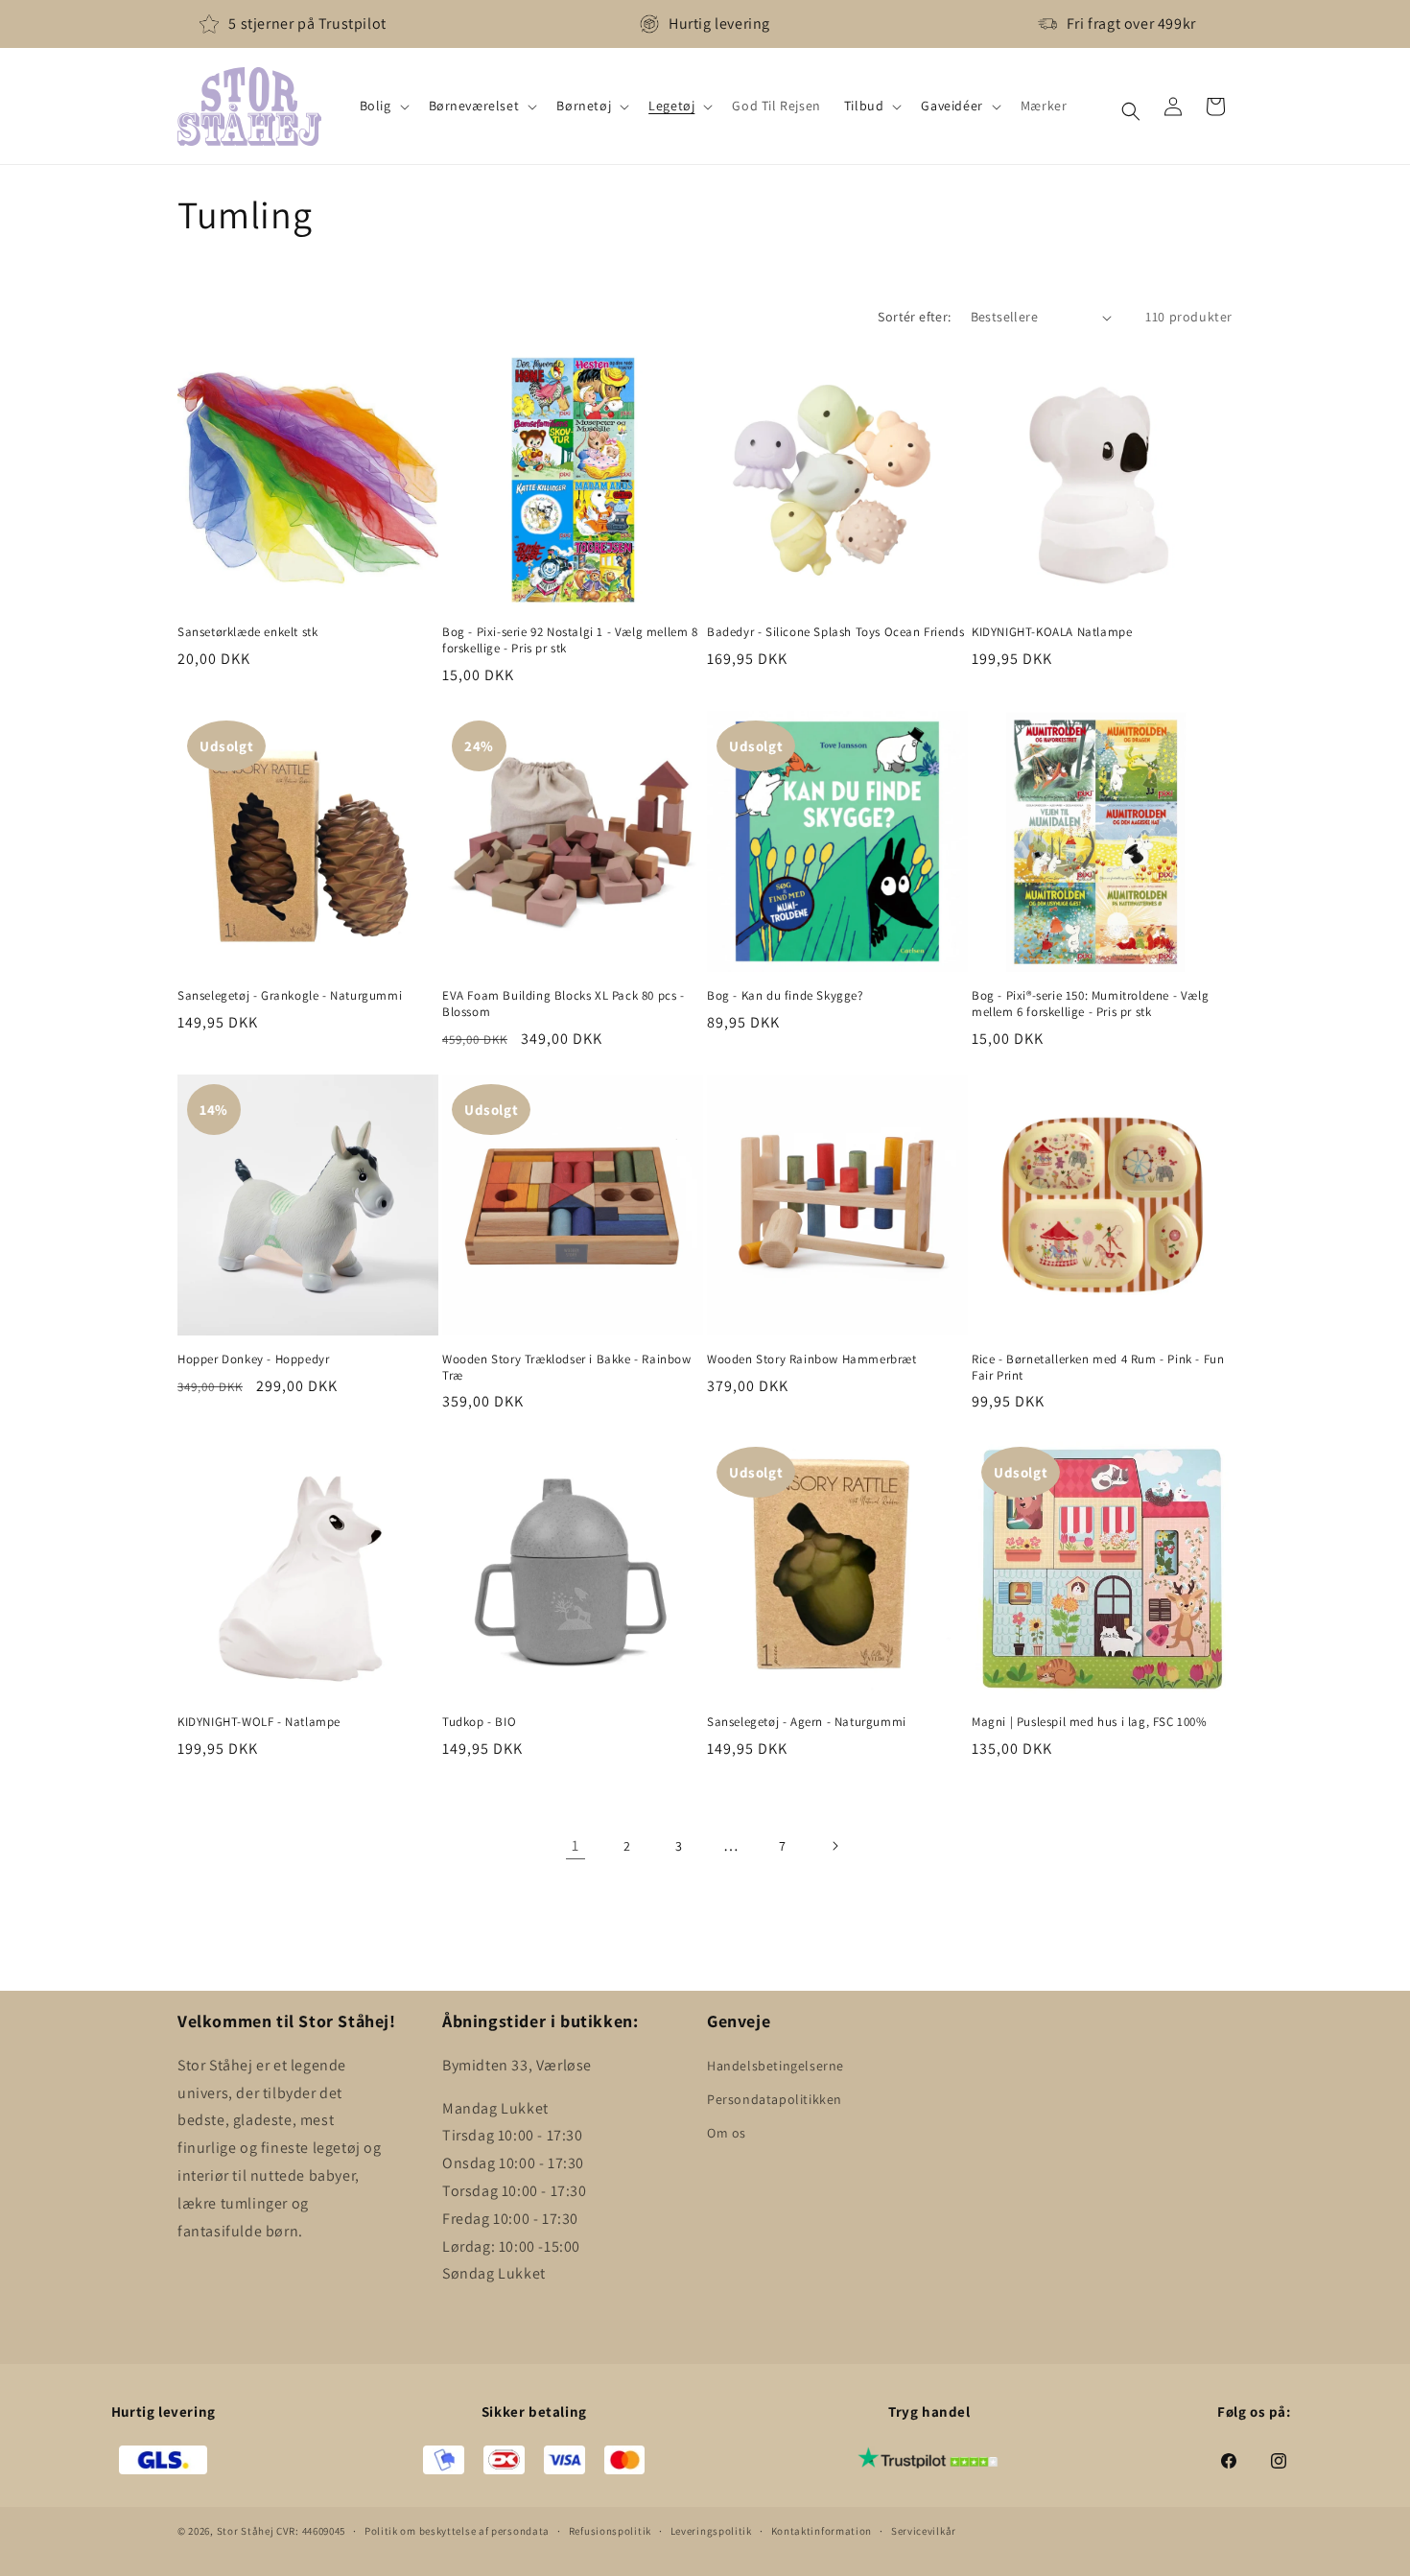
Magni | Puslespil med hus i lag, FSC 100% (1090, 1722)
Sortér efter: (914, 317)
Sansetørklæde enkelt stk (247, 632)
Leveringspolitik (711, 2531)
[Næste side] (834, 1846)
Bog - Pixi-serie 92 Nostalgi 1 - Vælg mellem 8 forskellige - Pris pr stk (570, 640)
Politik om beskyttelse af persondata (457, 2531)
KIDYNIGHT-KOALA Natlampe (1052, 632)
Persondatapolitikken (775, 2098)
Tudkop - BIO (479, 1722)
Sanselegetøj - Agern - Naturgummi (807, 1722)
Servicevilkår (924, 2531)
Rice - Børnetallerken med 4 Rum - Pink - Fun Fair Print (1098, 1368)
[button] (383, 106)
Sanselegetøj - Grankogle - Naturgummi (290, 996)
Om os (727, 2132)
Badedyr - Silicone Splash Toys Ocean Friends (835, 632)
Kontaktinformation (822, 2531)
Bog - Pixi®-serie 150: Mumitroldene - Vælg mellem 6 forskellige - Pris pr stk (1090, 1004)
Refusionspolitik (610, 2531)
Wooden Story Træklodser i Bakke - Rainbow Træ (567, 1368)
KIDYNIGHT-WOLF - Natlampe (259, 1722)
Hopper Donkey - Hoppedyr (253, 1359)
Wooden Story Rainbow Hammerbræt (812, 1359)
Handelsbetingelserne (775, 2065)
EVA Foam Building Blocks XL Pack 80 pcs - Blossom (564, 1004)
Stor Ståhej (246, 2532)
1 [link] (576, 1845)
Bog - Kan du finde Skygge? (785, 996)
